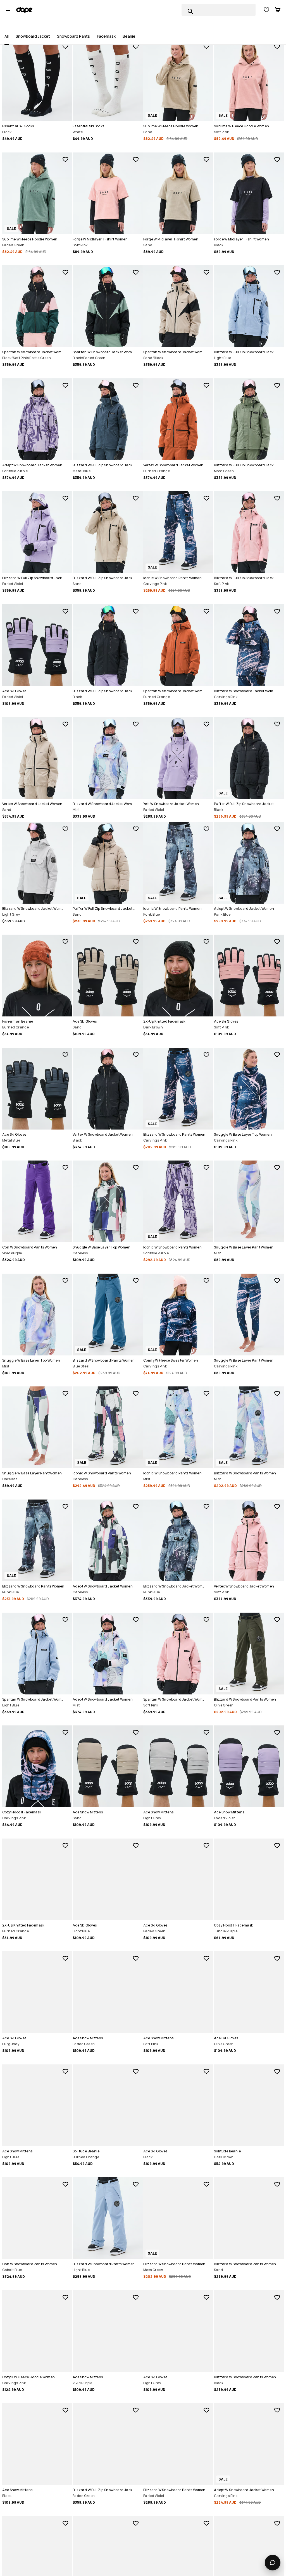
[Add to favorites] (65, 46)
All (7, 36)
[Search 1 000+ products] (190, 11)
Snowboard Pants (73, 36)
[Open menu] (8, 10)
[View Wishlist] (266, 10)
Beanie (129, 36)
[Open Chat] (273, 2563)
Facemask (106, 36)
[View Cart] (278, 10)
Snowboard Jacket (33, 36)
